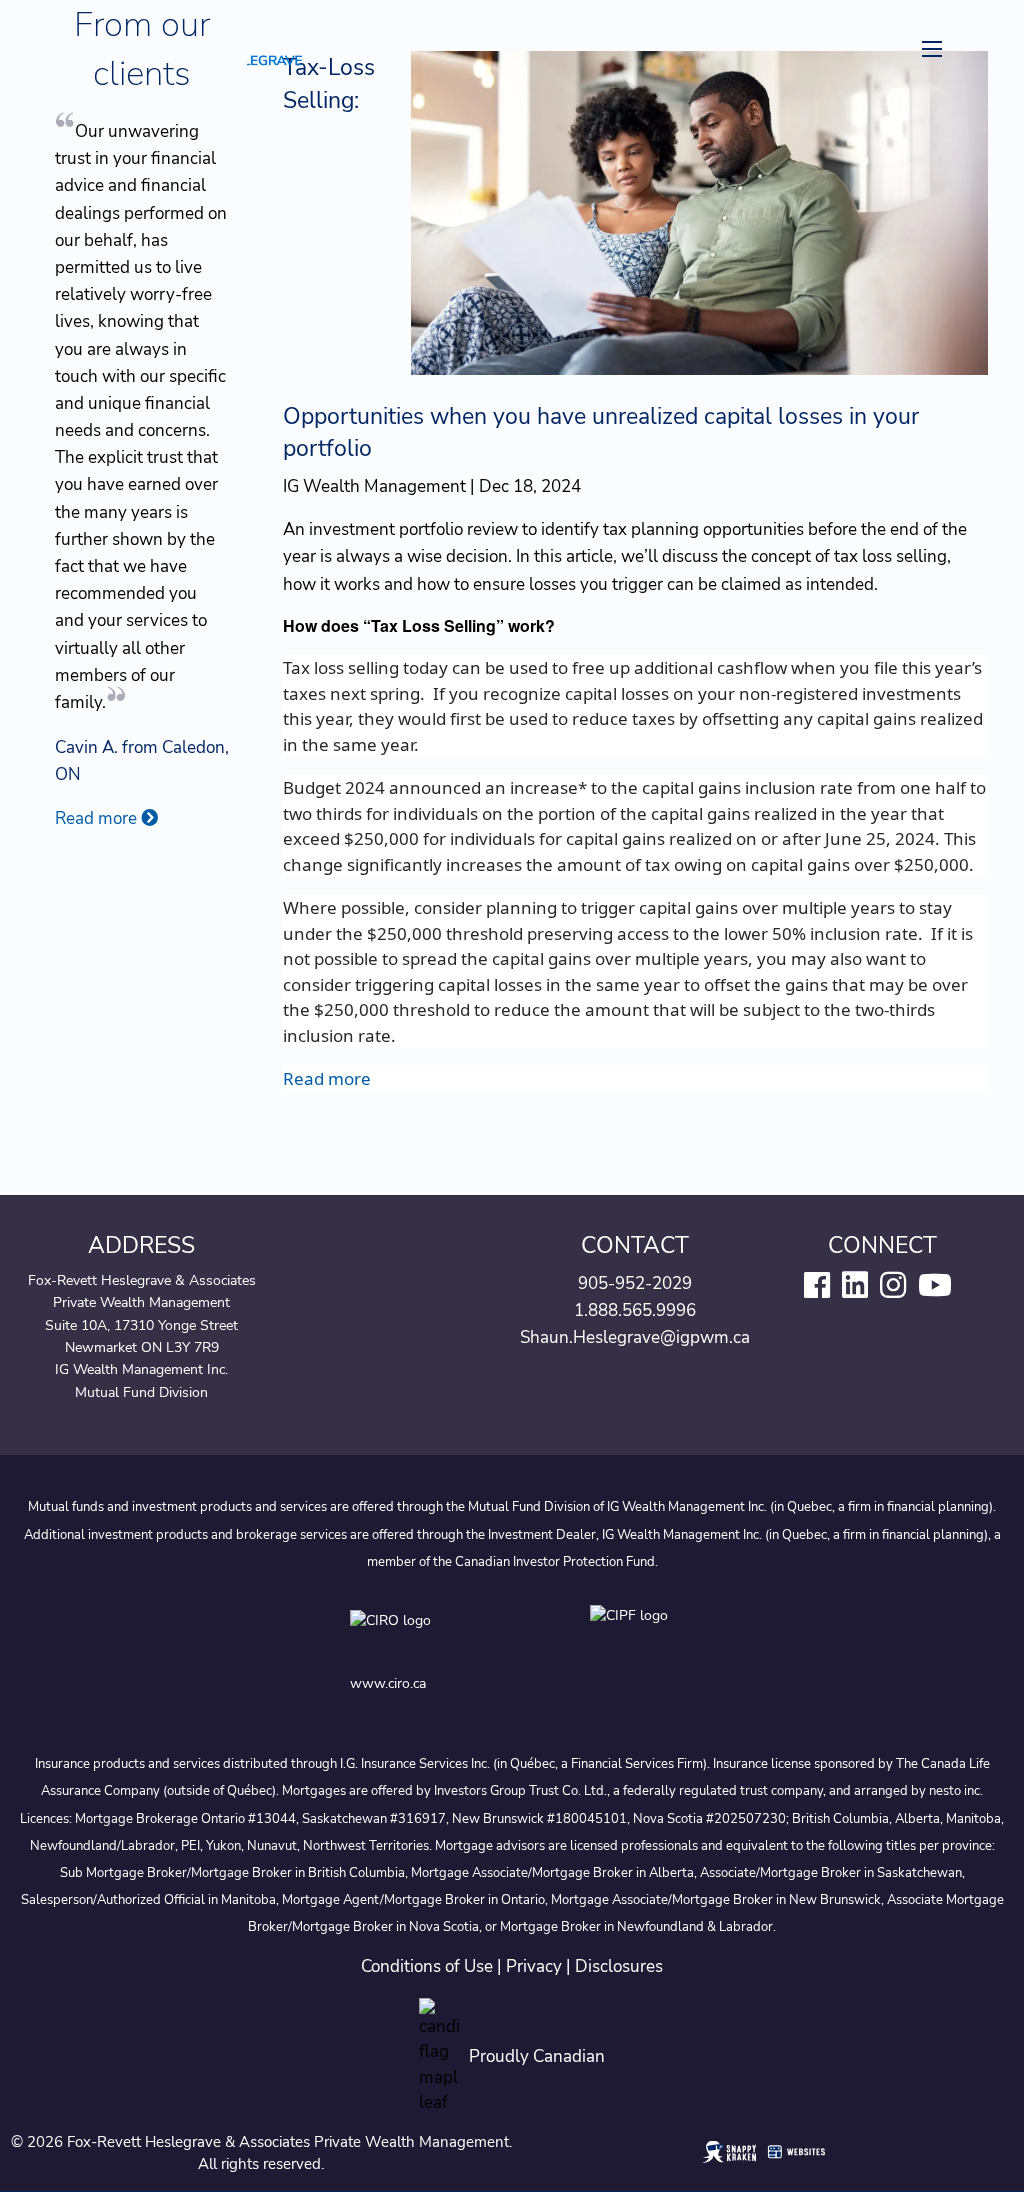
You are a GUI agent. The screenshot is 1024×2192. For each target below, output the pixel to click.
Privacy (534, 1966)
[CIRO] (450, 1635)
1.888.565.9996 (635, 1310)
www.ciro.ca (388, 1683)
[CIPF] (632, 1635)
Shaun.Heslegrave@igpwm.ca (635, 1337)
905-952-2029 (635, 1283)
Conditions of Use (427, 1966)
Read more (327, 1078)
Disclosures (619, 1966)
